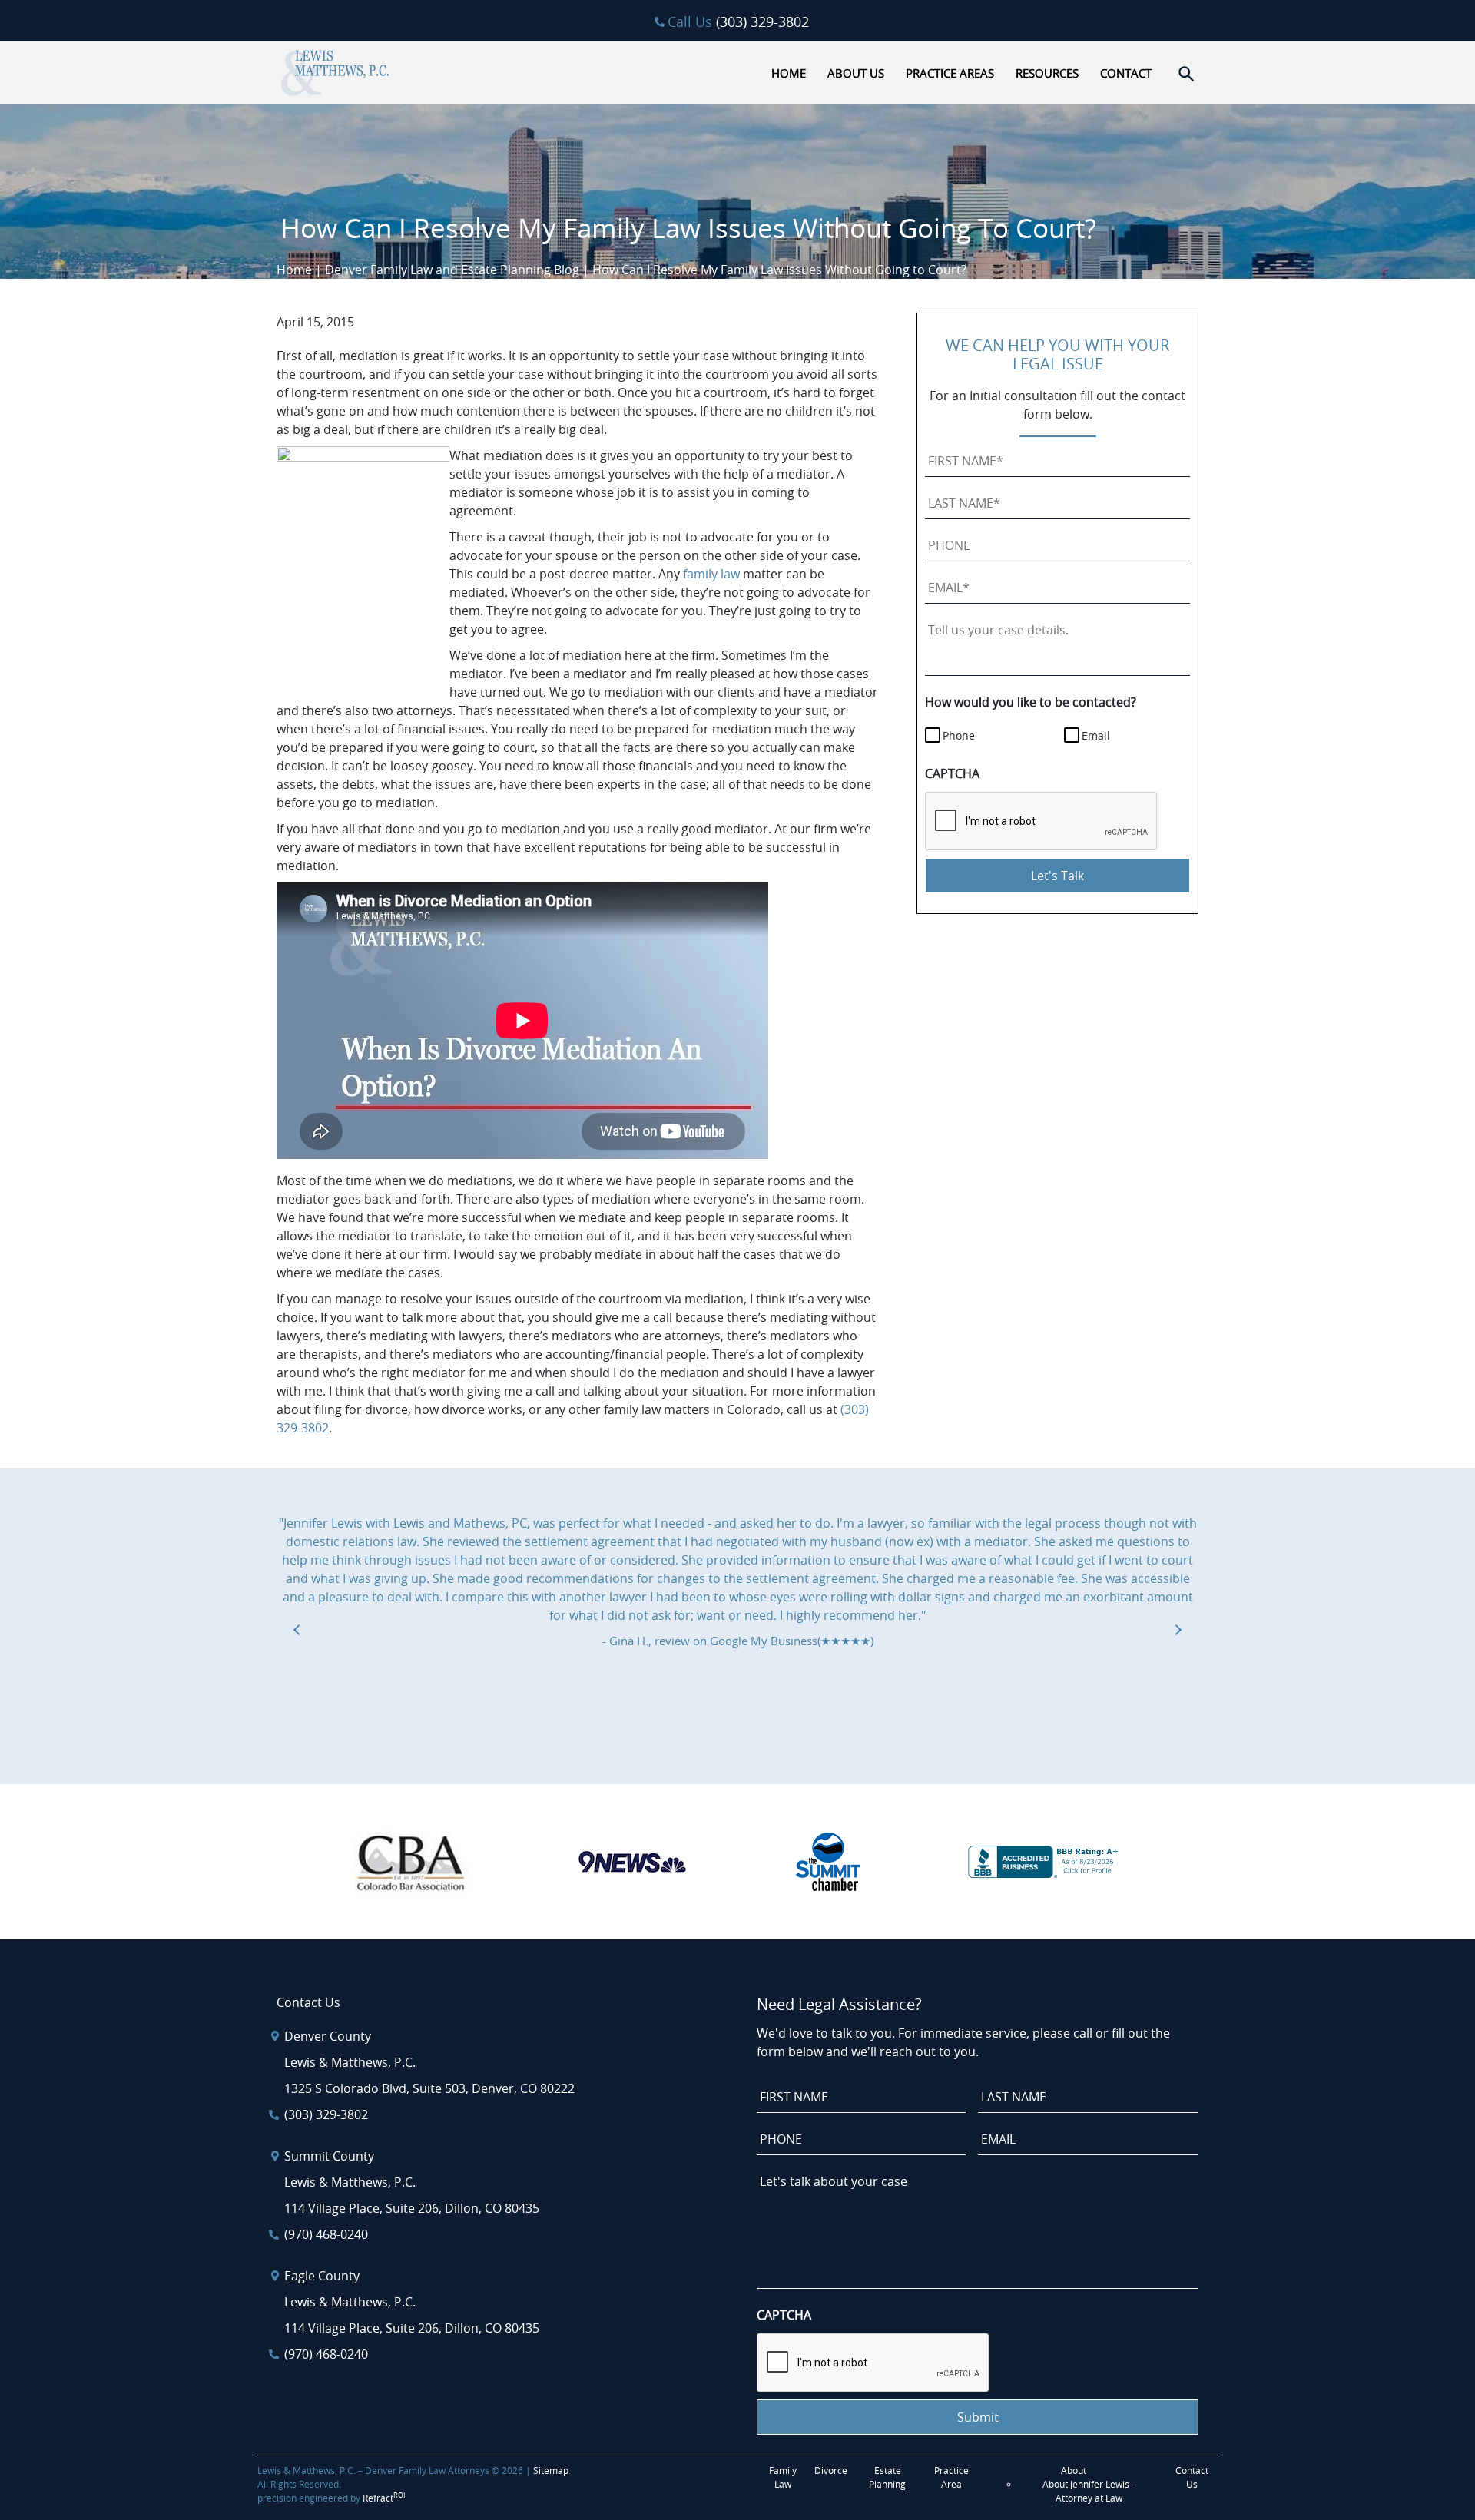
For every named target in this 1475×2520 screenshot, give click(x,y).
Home (789, 73)
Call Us (738, 22)
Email (1096, 735)
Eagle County (322, 2276)
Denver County (328, 2036)
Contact (1126, 73)
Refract (384, 2498)
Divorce (831, 2470)
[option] (737, 1582)
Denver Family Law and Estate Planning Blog (452, 270)
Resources (1047, 73)
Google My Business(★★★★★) (792, 1641)
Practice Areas (950, 73)
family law (711, 574)
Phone (959, 735)
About (1074, 2470)
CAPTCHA (952, 773)
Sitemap (551, 2470)
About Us (856, 73)
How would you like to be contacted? (1031, 702)
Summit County (329, 2156)
